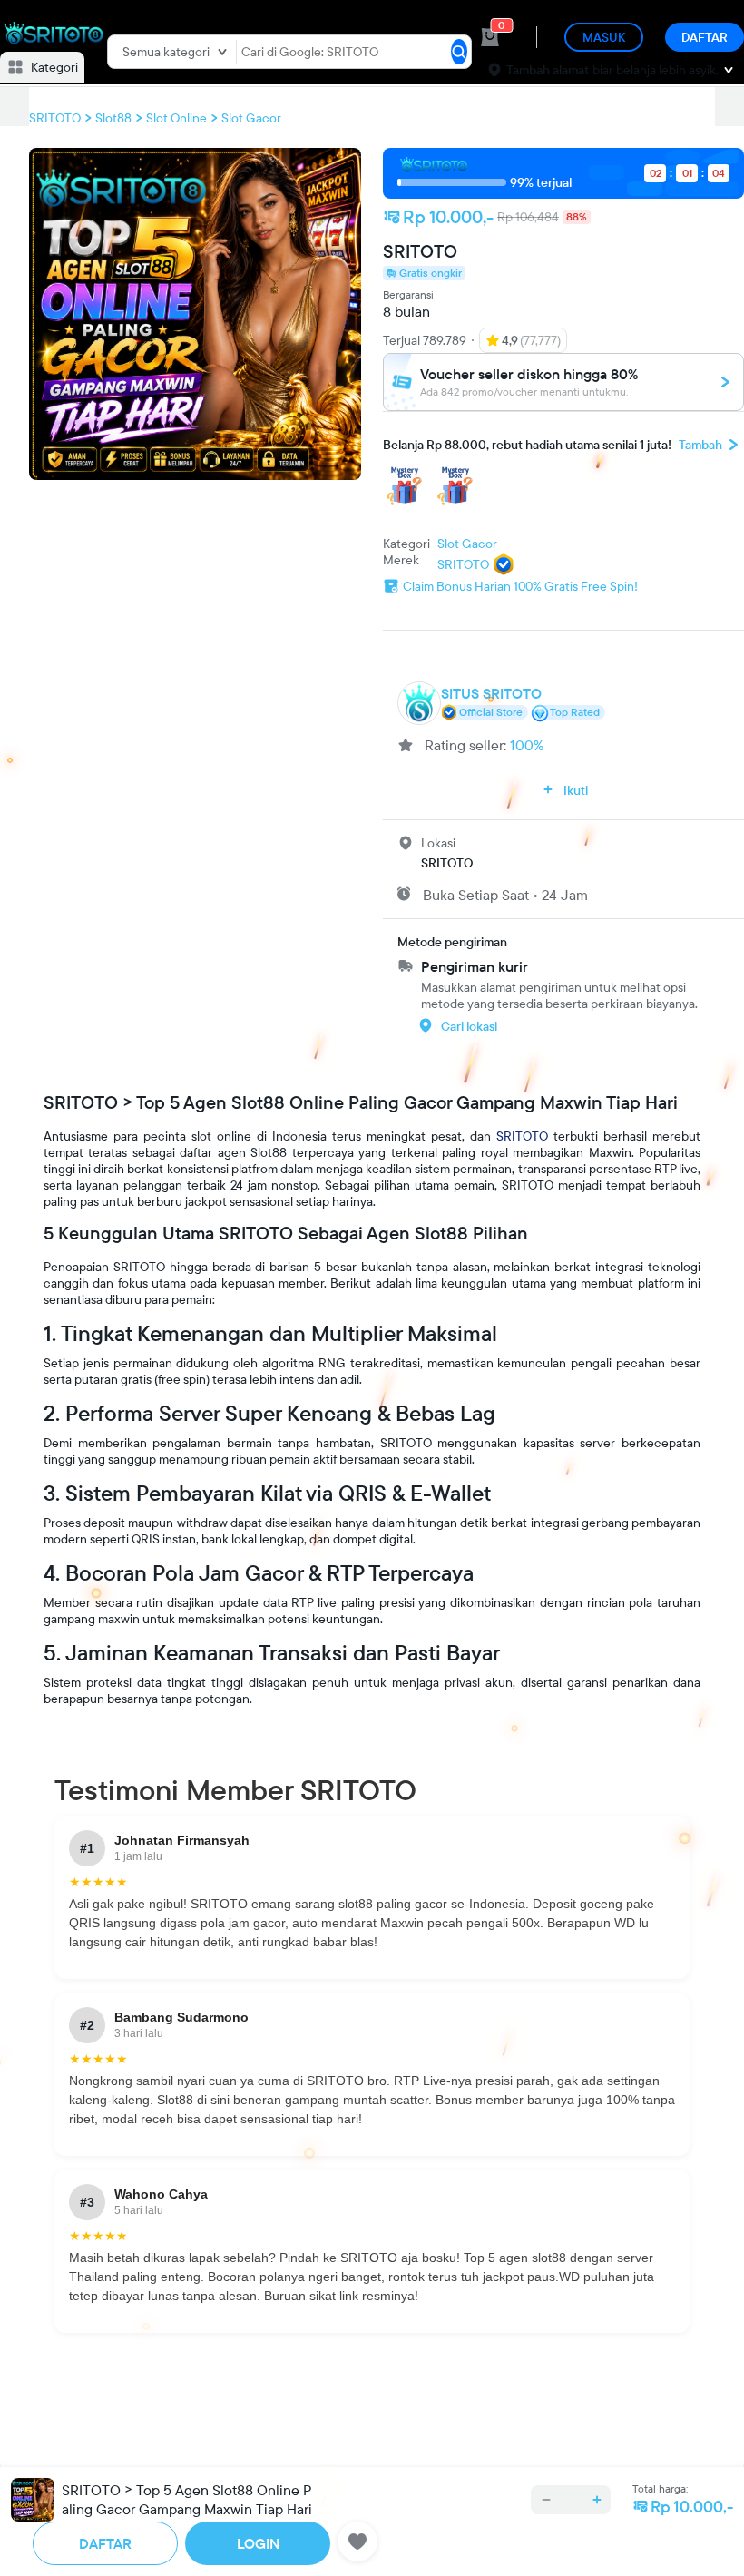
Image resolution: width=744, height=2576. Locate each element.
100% (527, 745)
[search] (459, 52)
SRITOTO (522, 1136)
